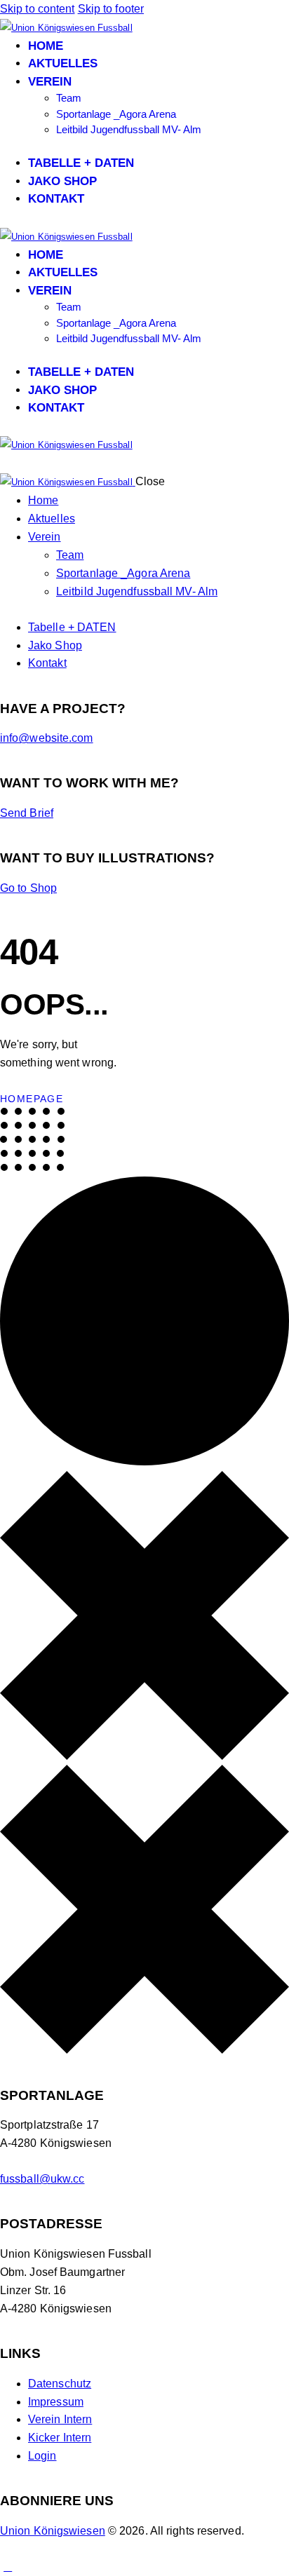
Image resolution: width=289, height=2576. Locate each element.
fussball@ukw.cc (42, 2179)
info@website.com (47, 738)
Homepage (32, 1099)
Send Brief (27, 813)
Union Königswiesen (53, 2531)
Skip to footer (111, 9)
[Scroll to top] (8, 2567)
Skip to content (38, 9)
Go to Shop (28, 888)
